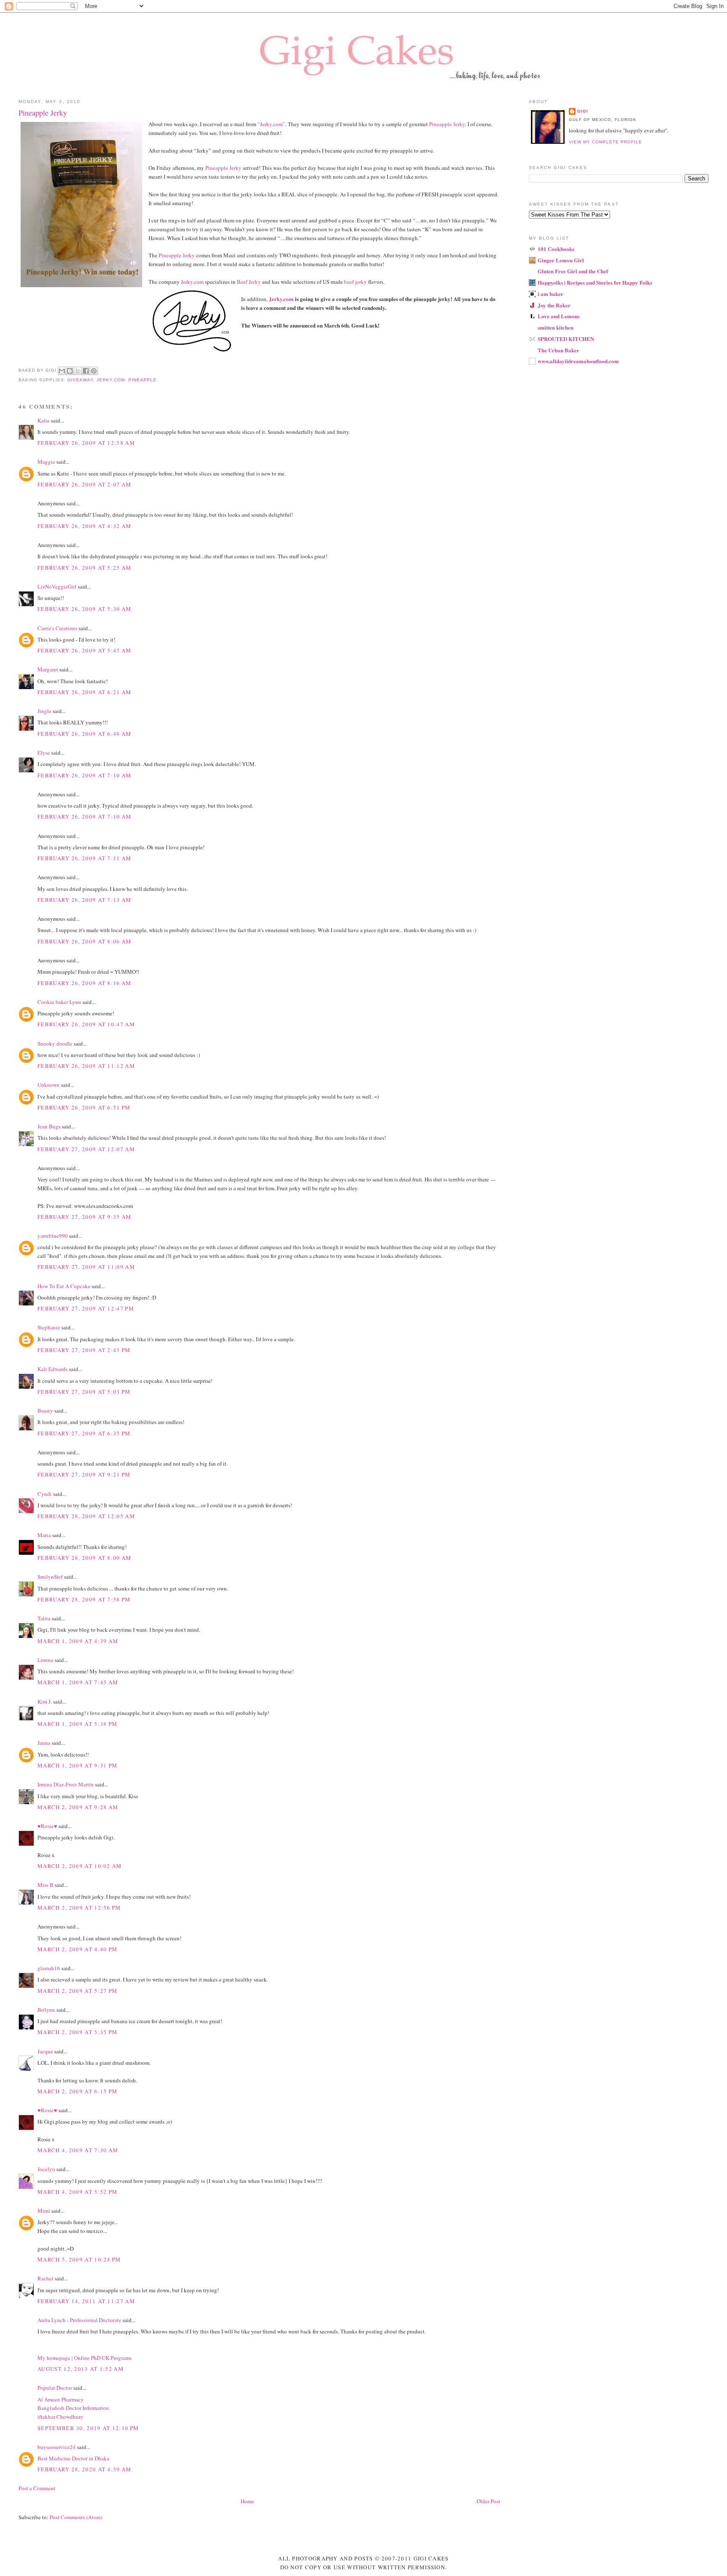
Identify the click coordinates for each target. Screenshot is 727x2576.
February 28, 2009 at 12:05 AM (86, 1516)
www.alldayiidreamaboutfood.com (578, 361)
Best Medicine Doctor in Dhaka (73, 2458)
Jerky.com (192, 282)
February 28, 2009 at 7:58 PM (84, 1599)
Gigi (583, 111)
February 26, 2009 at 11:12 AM (86, 1066)
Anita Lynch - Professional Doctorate (79, 2320)
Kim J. (45, 1701)
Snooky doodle (55, 1044)
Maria (44, 1535)
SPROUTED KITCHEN (566, 339)
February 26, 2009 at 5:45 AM (84, 650)
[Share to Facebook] (86, 371)
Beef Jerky (248, 282)
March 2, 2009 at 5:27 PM (77, 1991)
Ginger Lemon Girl (561, 260)
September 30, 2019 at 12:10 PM (88, 2428)
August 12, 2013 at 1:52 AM (81, 2369)
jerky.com (111, 380)
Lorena (45, 1660)
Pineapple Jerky (446, 124)
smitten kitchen (556, 327)
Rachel (45, 2278)
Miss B (45, 1885)
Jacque (45, 2051)
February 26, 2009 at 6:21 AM (84, 692)
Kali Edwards (53, 1369)
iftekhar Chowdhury (60, 2417)
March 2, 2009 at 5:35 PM (77, 2032)
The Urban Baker (559, 350)
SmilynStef (50, 1577)
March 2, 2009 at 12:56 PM (79, 1908)
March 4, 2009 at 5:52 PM (77, 2192)
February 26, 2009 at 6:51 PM (84, 1107)
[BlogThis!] (70, 371)
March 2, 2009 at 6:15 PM (77, 2091)
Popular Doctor (55, 2388)
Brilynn (46, 2010)
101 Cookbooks (556, 249)
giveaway (80, 380)
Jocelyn (46, 2169)
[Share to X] (78, 371)
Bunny (45, 1411)
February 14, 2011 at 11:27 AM (86, 2301)
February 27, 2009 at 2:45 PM (84, 1350)
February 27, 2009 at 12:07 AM (86, 1149)
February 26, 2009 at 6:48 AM (84, 734)
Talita (44, 1618)
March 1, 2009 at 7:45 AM (78, 1682)
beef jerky (356, 282)
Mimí (44, 2211)
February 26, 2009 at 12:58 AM (86, 443)
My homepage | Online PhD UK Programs (85, 2358)
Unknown (49, 1085)
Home (247, 2501)
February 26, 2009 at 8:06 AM (84, 941)
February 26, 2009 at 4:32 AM (84, 526)
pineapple (142, 380)
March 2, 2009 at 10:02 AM (80, 1866)
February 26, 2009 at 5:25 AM (84, 568)
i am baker (551, 294)
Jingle (44, 711)
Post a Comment (37, 2488)
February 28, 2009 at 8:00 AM (84, 1558)
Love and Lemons (559, 316)
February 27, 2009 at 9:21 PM (84, 1474)
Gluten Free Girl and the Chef (573, 271)
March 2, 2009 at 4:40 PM (77, 1949)
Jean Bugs (49, 1126)
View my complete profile (605, 142)
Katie (44, 420)
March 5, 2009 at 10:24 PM (79, 2259)
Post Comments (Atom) (76, 2517)
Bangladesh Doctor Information (73, 2408)
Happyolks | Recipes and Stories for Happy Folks (595, 282)
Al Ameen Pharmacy (61, 2399)
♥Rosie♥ (47, 1826)
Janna (44, 1743)
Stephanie (49, 1327)
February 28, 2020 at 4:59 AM (84, 2469)
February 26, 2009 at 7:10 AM (84, 775)
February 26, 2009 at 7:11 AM (84, 858)
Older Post (488, 2501)
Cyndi (45, 1494)
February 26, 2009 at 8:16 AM (84, 983)
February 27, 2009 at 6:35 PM (84, 1433)
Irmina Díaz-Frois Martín (66, 1784)
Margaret (48, 669)
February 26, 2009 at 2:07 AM (84, 484)
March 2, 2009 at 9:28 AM (78, 1807)
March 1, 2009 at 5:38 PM (77, 1724)
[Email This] (62, 371)
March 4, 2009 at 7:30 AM (78, 2150)
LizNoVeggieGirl (57, 587)
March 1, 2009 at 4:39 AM (78, 1641)
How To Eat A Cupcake (64, 1286)
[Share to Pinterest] (94, 371)
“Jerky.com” (271, 124)
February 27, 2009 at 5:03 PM (84, 1392)
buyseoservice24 (57, 2447)
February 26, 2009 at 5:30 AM (84, 609)
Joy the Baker (554, 305)
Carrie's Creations (57, 628)
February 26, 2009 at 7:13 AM (84, 900)
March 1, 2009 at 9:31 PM (77, 1765)
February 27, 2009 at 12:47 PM (86, 1308)
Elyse (44, 753)
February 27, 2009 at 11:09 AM (86, 1267)
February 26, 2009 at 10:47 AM (86, 1024)
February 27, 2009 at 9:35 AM (84, 1217)
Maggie (46, 462)
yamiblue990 (53, 1236)
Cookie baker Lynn (59, 1002)
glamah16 (49, 1968)
